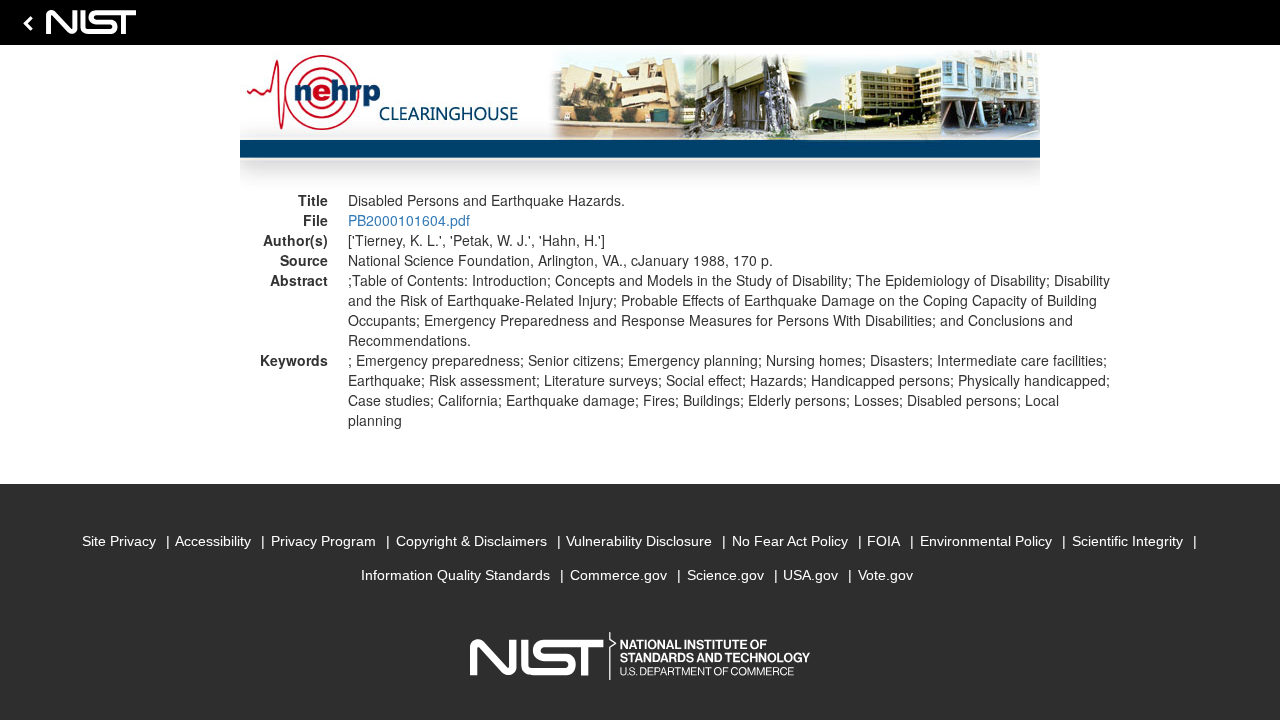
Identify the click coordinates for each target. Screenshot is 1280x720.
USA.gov (810, 575)
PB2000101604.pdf (409, 220)
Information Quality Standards (455, 575)
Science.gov (725, 575)
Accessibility (213, 541)
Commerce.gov (618, 575)
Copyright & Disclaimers (471, 541)
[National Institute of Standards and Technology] (76, 27)
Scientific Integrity (1127, 541)
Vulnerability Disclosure (639, 541)
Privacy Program (323, 541)
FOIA (883, 541)
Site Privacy (119, 541)
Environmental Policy (986, 541)
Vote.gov (885, 575)
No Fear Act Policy (790, 541)
